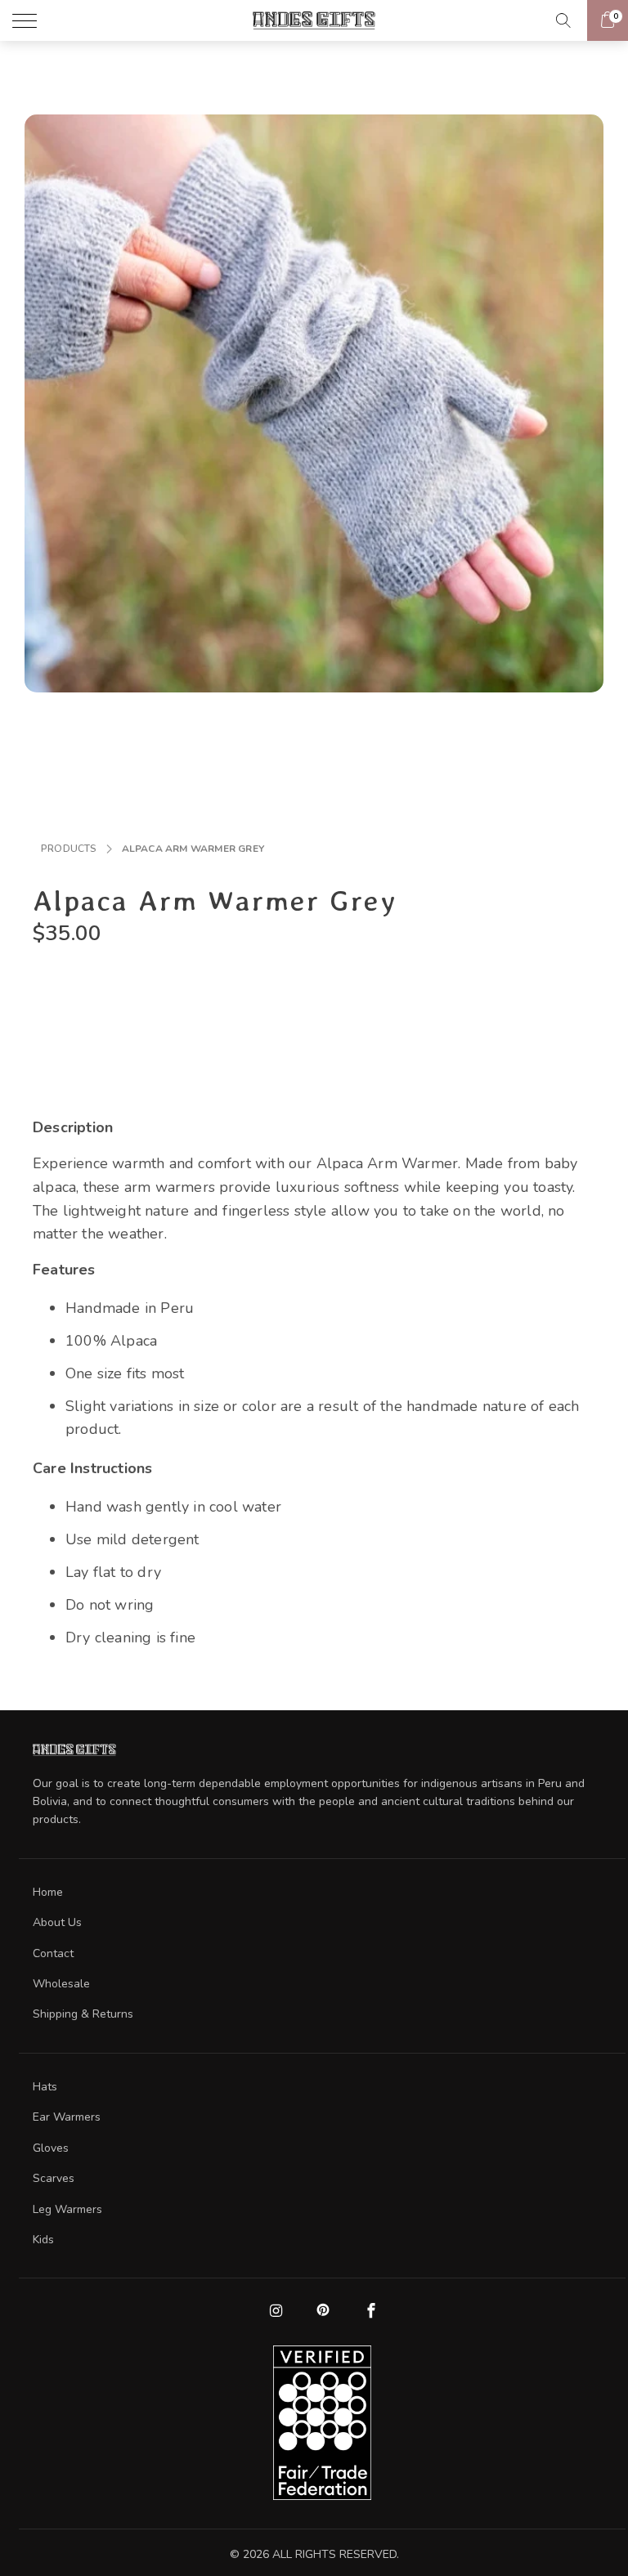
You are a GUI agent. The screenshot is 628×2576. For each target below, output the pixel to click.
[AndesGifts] (314, 20)
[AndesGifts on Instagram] (275, 2312)
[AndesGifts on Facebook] (370, 2312)
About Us (57, 1922)
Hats (45, 2087)
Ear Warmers (67, 2117)
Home (48, 1892)
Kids (43, 2240)
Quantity (60, 979)
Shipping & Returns (83, 2014)
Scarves (54, 2178)
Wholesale (61, 1984)
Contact (53, 1953)
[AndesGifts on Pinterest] (322, 2311)
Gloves (51, 2148)
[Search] (568, 20)
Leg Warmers (67, 2209)
